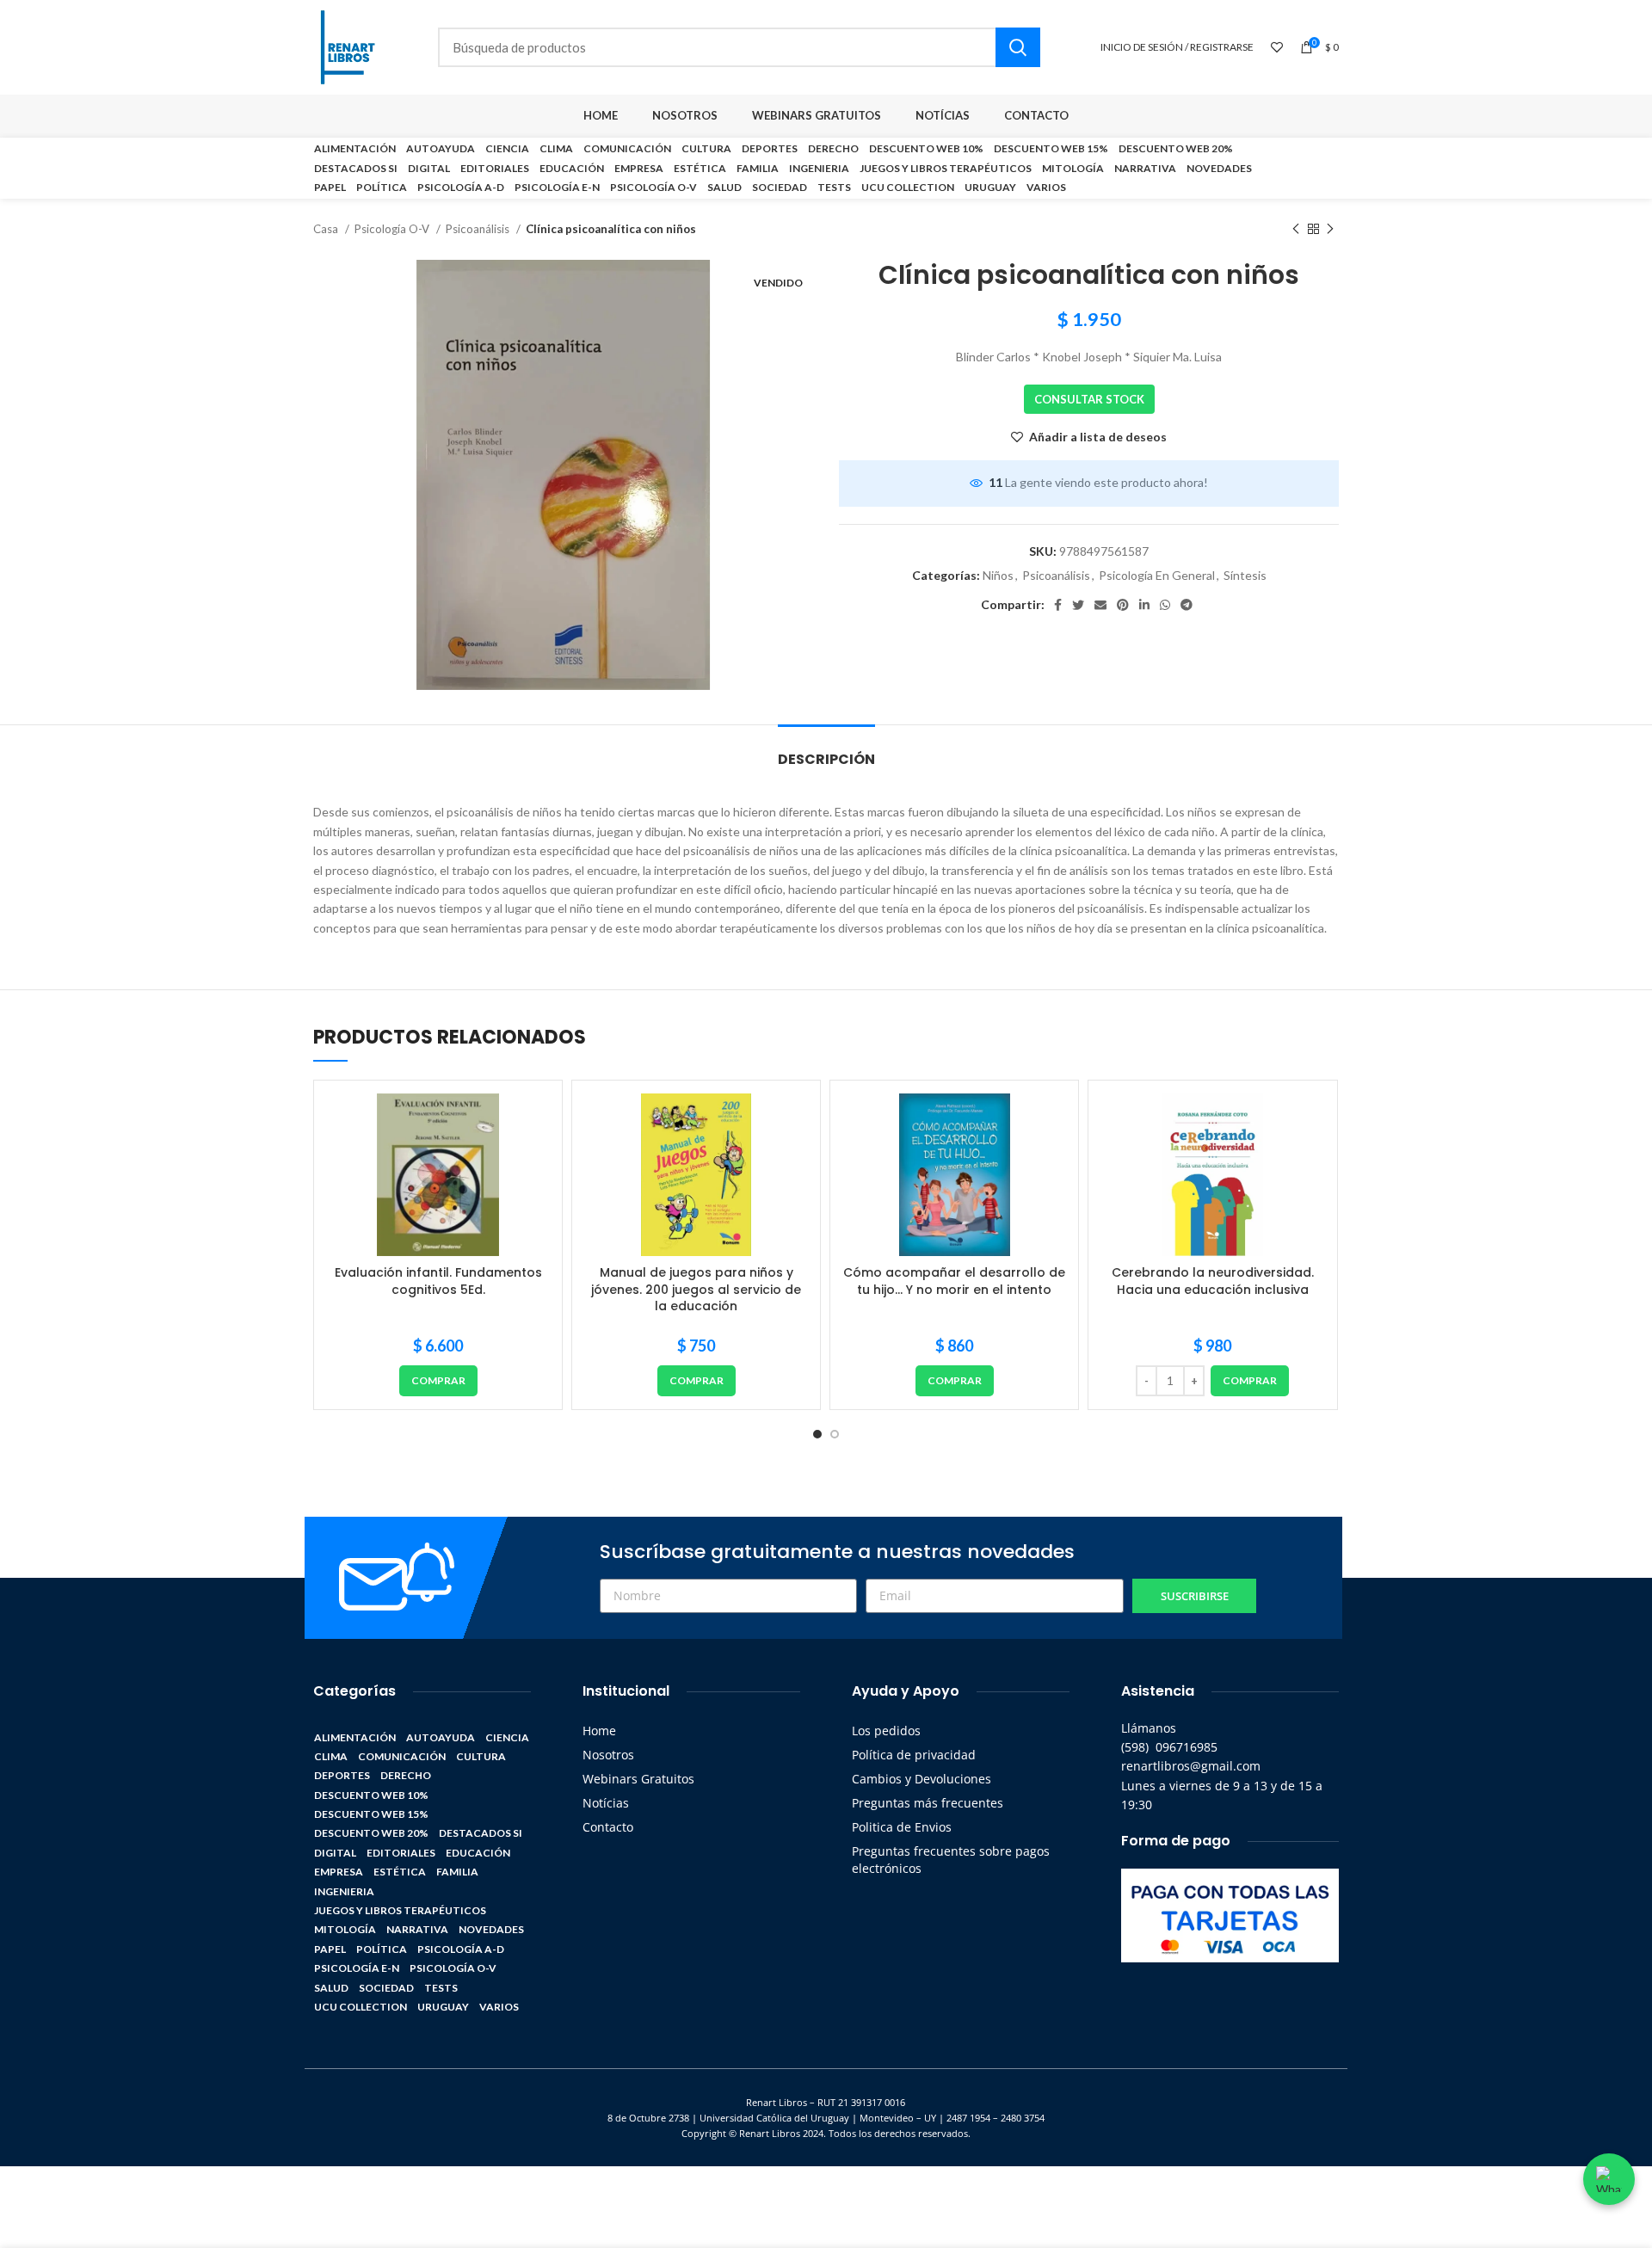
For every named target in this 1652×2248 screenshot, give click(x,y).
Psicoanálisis (479, 229)
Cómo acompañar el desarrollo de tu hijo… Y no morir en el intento (954, 1281)
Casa (327, 229)
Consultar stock (1089, 399)
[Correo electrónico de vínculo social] (1100, 605)
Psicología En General (1157, 575)
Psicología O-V (393, 229)
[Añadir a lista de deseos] (536, 1121)
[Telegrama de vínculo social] (1187, 605)
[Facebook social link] (1058, 605)
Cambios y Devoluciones (922, 1779)
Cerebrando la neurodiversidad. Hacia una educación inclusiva (1213, 1281)
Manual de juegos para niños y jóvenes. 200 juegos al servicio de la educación (696, 1289)
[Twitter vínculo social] (1078, 605)
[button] (438, 1381)
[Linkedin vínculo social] (1144, 605)
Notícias (606, 1803)
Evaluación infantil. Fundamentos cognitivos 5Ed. (438, 1281)
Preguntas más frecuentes (928, 1803)
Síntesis (1245, 575)
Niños (998, 575)
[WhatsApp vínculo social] (1165, 605)
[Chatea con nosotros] (1609, 2179)
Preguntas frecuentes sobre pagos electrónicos (951, 1860)
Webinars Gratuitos (638, 1779)
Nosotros (608, 1755)
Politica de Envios (902, 1827)
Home (599, 1731)
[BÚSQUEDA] (1018, 47)
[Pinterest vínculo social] (1123, 605)
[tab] (826, 751)
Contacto (608, 1827)
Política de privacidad (914, 1755)
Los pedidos (886, 1731)
